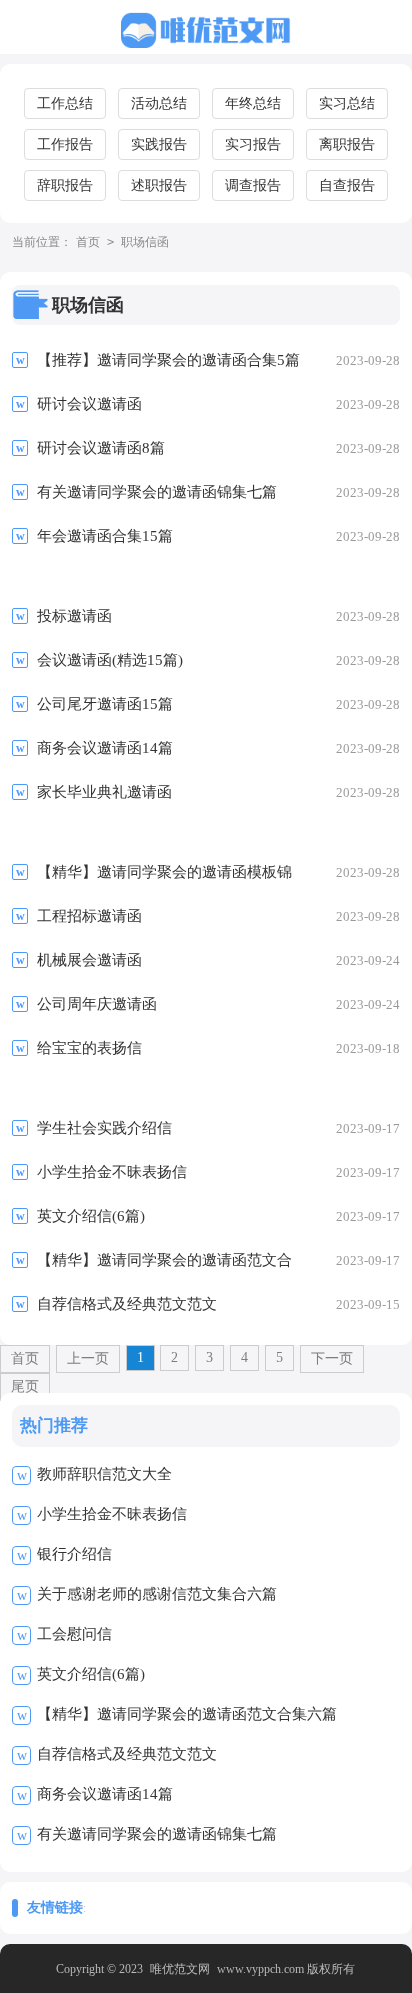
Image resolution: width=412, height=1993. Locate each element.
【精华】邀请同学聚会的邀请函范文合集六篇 (187, 1714)
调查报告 (253, 185)
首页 (88, 242)
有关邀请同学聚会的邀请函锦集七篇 (157, 1834)
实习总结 (347, 103)
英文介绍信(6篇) (91, 1674)
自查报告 (347, 185)
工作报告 (65, 144)
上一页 (88, 1358)
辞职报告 (65, 185)
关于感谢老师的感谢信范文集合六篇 (157, 1594)
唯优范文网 (180, 1969)
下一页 (332, 1358)
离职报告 (347, 144)
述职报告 (159, 185)
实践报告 (159, 144)
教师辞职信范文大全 (104, 1474)
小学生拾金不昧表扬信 (112, 1514)
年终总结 (253, 103)
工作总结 (65, 103)
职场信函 (145, 242)
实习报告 (253, 144)
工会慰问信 (74, 1634)
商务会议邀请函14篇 (105, 1794)
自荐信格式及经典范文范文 (127, 1754)
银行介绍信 (74, 1554)
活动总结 (159, 103)
